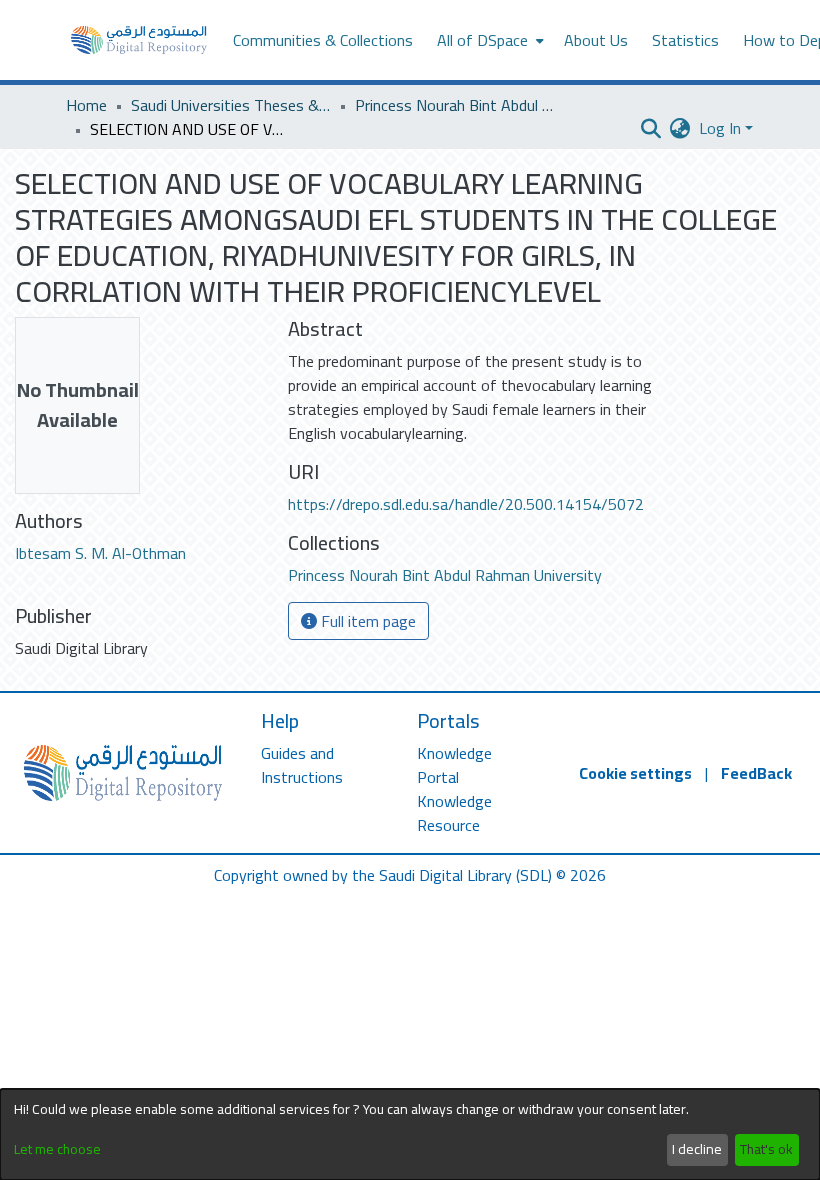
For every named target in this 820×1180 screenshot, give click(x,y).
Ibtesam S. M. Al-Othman (100, 553)
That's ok (766, 1149)
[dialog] (410, 1134)
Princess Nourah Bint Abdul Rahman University (455, 105)
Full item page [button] (366, 621)
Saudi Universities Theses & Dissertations (231, 105)
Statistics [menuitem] (685, 40)
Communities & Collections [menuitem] (323, 40)
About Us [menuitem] (596, 40)
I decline (697, 1149)
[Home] (139, 40)
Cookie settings (635, 773)
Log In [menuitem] (720, 128)
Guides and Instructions (302, 765)
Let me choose (57, 1149)
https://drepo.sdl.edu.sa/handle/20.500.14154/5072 (466, 504)
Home (86, 105)
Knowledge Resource (454, 813)
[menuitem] (488, 40)
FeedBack (756, 773)
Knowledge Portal (454, 765)
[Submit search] (651, 128)
